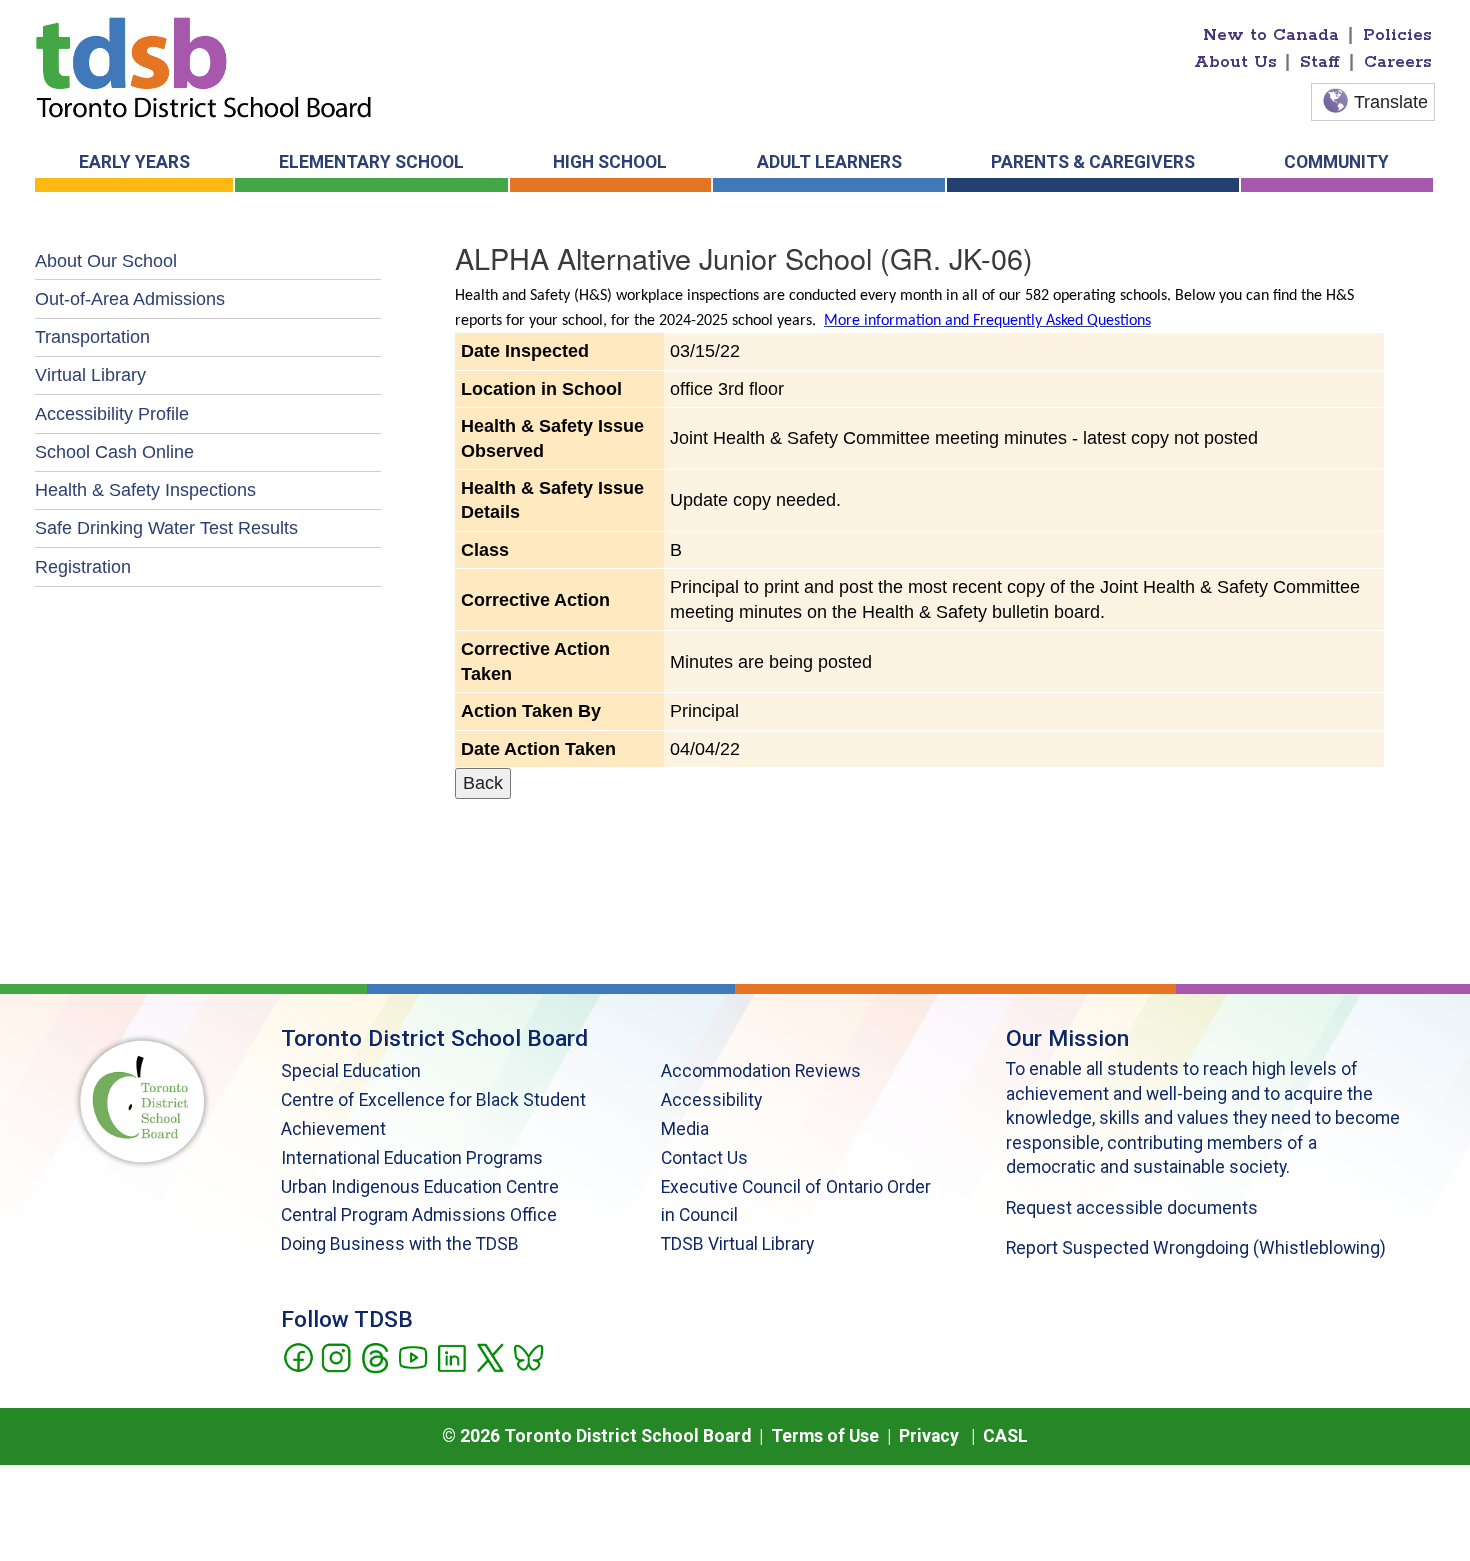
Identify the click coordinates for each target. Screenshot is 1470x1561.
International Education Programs (412, 1158)
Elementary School (371, 162)
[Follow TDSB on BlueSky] (527, 1356)
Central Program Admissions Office (419, 1215)
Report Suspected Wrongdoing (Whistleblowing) (1196, 1248)
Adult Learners (829, 162)
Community (1336, 162)
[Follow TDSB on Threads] (374, 1356)
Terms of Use (825, 1436)
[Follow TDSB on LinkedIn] (451, 1356)
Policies (1397, 35)
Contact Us (704, 1158)
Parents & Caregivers (1093, 162)
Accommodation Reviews (761, 1071)
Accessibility (711, 1100)
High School (610, 162)
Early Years (134, 162)
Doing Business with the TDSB (400, 1244)
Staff (1320, 62)
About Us (1235, 62)
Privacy (929, 1436)
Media (685, 1129)
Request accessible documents (1132, 1208)
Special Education (351, 1071)
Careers (1398, 62)
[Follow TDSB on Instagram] (335, 1356)
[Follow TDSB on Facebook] (297, 1356)
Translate (1391, 102)
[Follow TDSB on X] (489, 1356)
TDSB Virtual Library (737, 1244)
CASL (1005, 1436)
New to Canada (1271, 35)
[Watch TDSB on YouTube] (412, 1356)
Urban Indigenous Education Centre (420, 1187)
